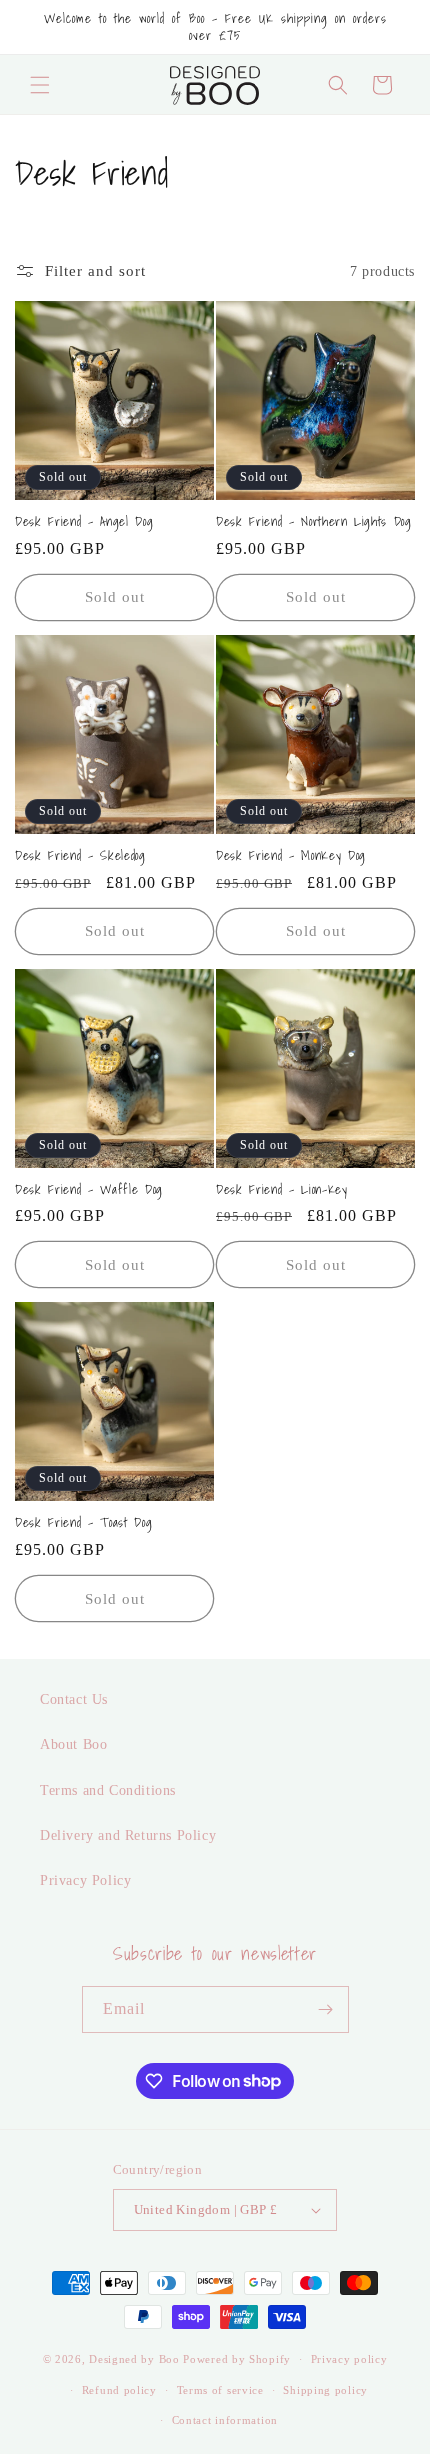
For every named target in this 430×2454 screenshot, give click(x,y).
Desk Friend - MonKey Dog (291, 855)
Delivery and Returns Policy (128, 1835)
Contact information (225, 2420)
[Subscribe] (326, 2009)
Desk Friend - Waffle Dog (89, 1189)
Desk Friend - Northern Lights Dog (314, 521)
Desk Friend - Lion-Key (282, 1189)
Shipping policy (325, 2390)
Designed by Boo (134, 2359)
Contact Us (74, 1699)
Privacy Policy (85, 1880)
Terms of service (220, 2390)
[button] (40, 85)
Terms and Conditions (108, 1790)
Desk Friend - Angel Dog (84, 521)
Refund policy (119, 2390)
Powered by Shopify (237, 2359)
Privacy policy (349, 2359)
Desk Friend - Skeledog (80, 855)
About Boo (73, 1744)
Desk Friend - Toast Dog (83, 1522)
